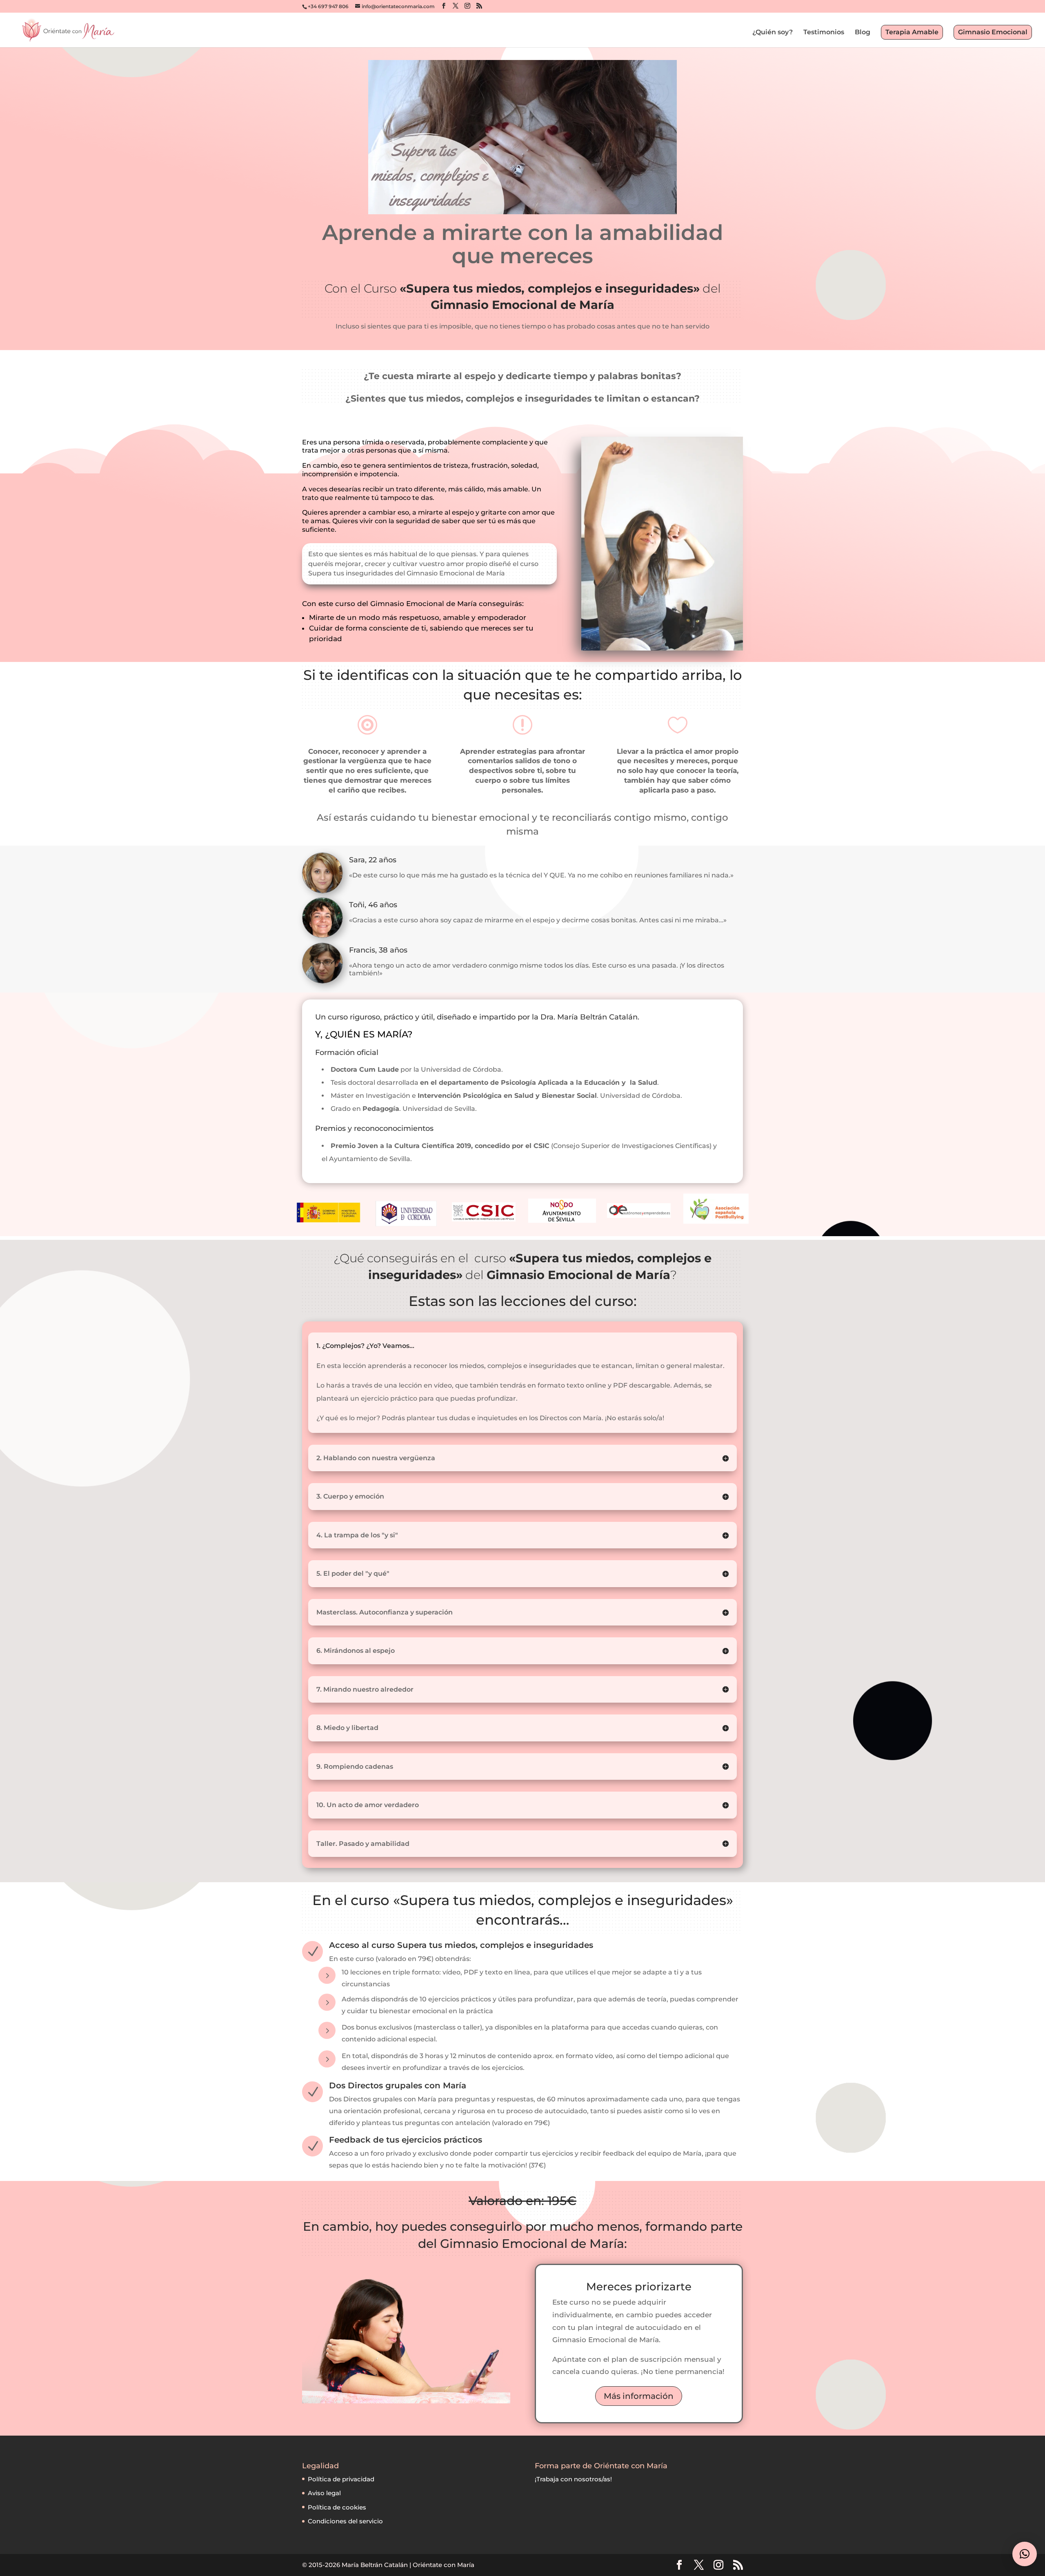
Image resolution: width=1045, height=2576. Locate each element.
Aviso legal (324, 2493)
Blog (863, 33)
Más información (639, 2396)
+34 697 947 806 (328, 6)
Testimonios (824, 33)
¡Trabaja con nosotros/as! (573, 2479)
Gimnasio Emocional (993, 32)
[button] (1025, 2554)
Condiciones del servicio (345, 2521)
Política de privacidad (341, 2479)
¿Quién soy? (773, 33)
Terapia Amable (912, 32)
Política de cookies (337, 2507)
